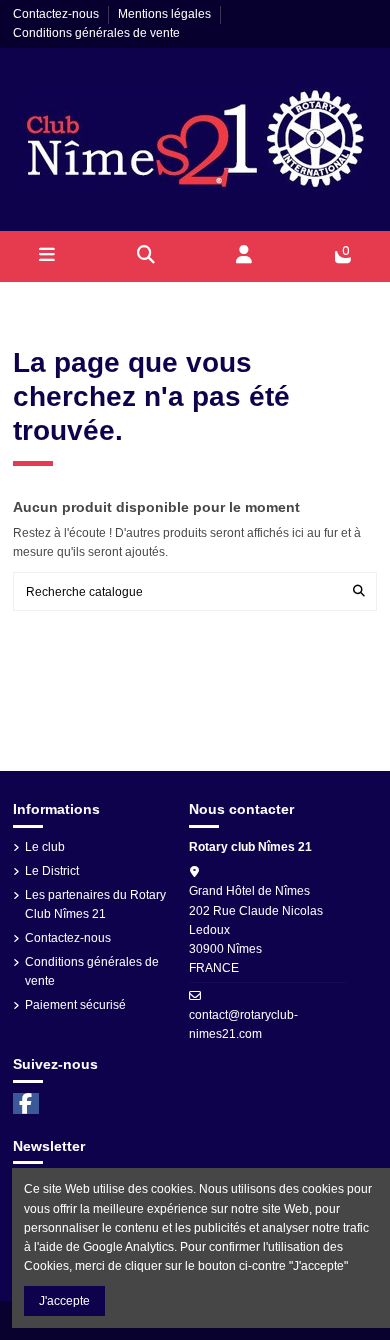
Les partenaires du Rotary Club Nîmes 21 (95, 904)
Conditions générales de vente (96, 33)
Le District (52, 871)
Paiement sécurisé (75, 1005)
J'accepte (64, 1301)
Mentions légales (166, 14)
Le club (45, 847)
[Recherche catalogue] (359, 591)
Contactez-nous (57, 14)
